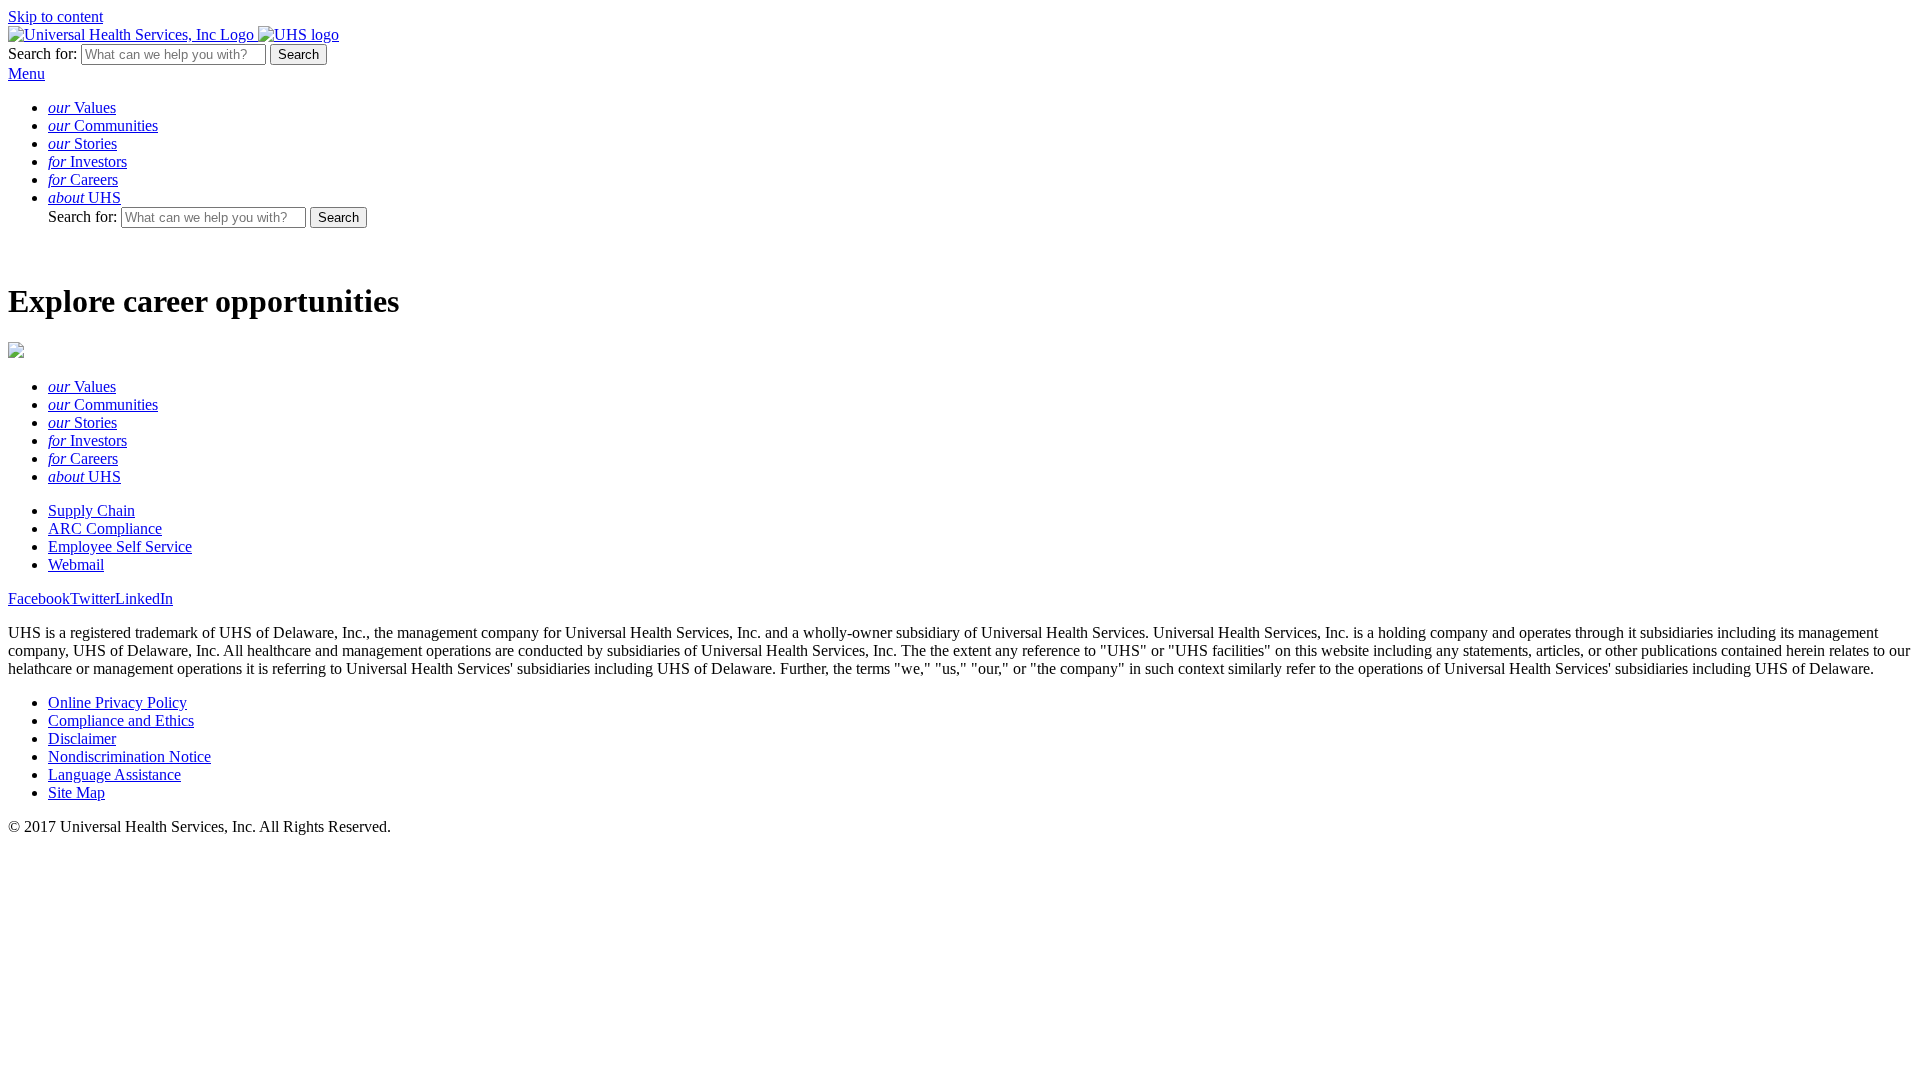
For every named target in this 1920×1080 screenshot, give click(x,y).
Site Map (76, 792)
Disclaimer (82, 738)
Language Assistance (114, 774)
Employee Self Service (120, 546)
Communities (103, 125)
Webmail (76, 564)
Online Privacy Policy (117, 702)
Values (82, 107)
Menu (26, 73)
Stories (82, 143)
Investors (87, 161)
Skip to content (55, 16)
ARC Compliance (105, 528)
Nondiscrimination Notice (129, 756)
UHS (84, 197)
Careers (83, 179)
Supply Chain (91, 510)
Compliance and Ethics (121, 720)
